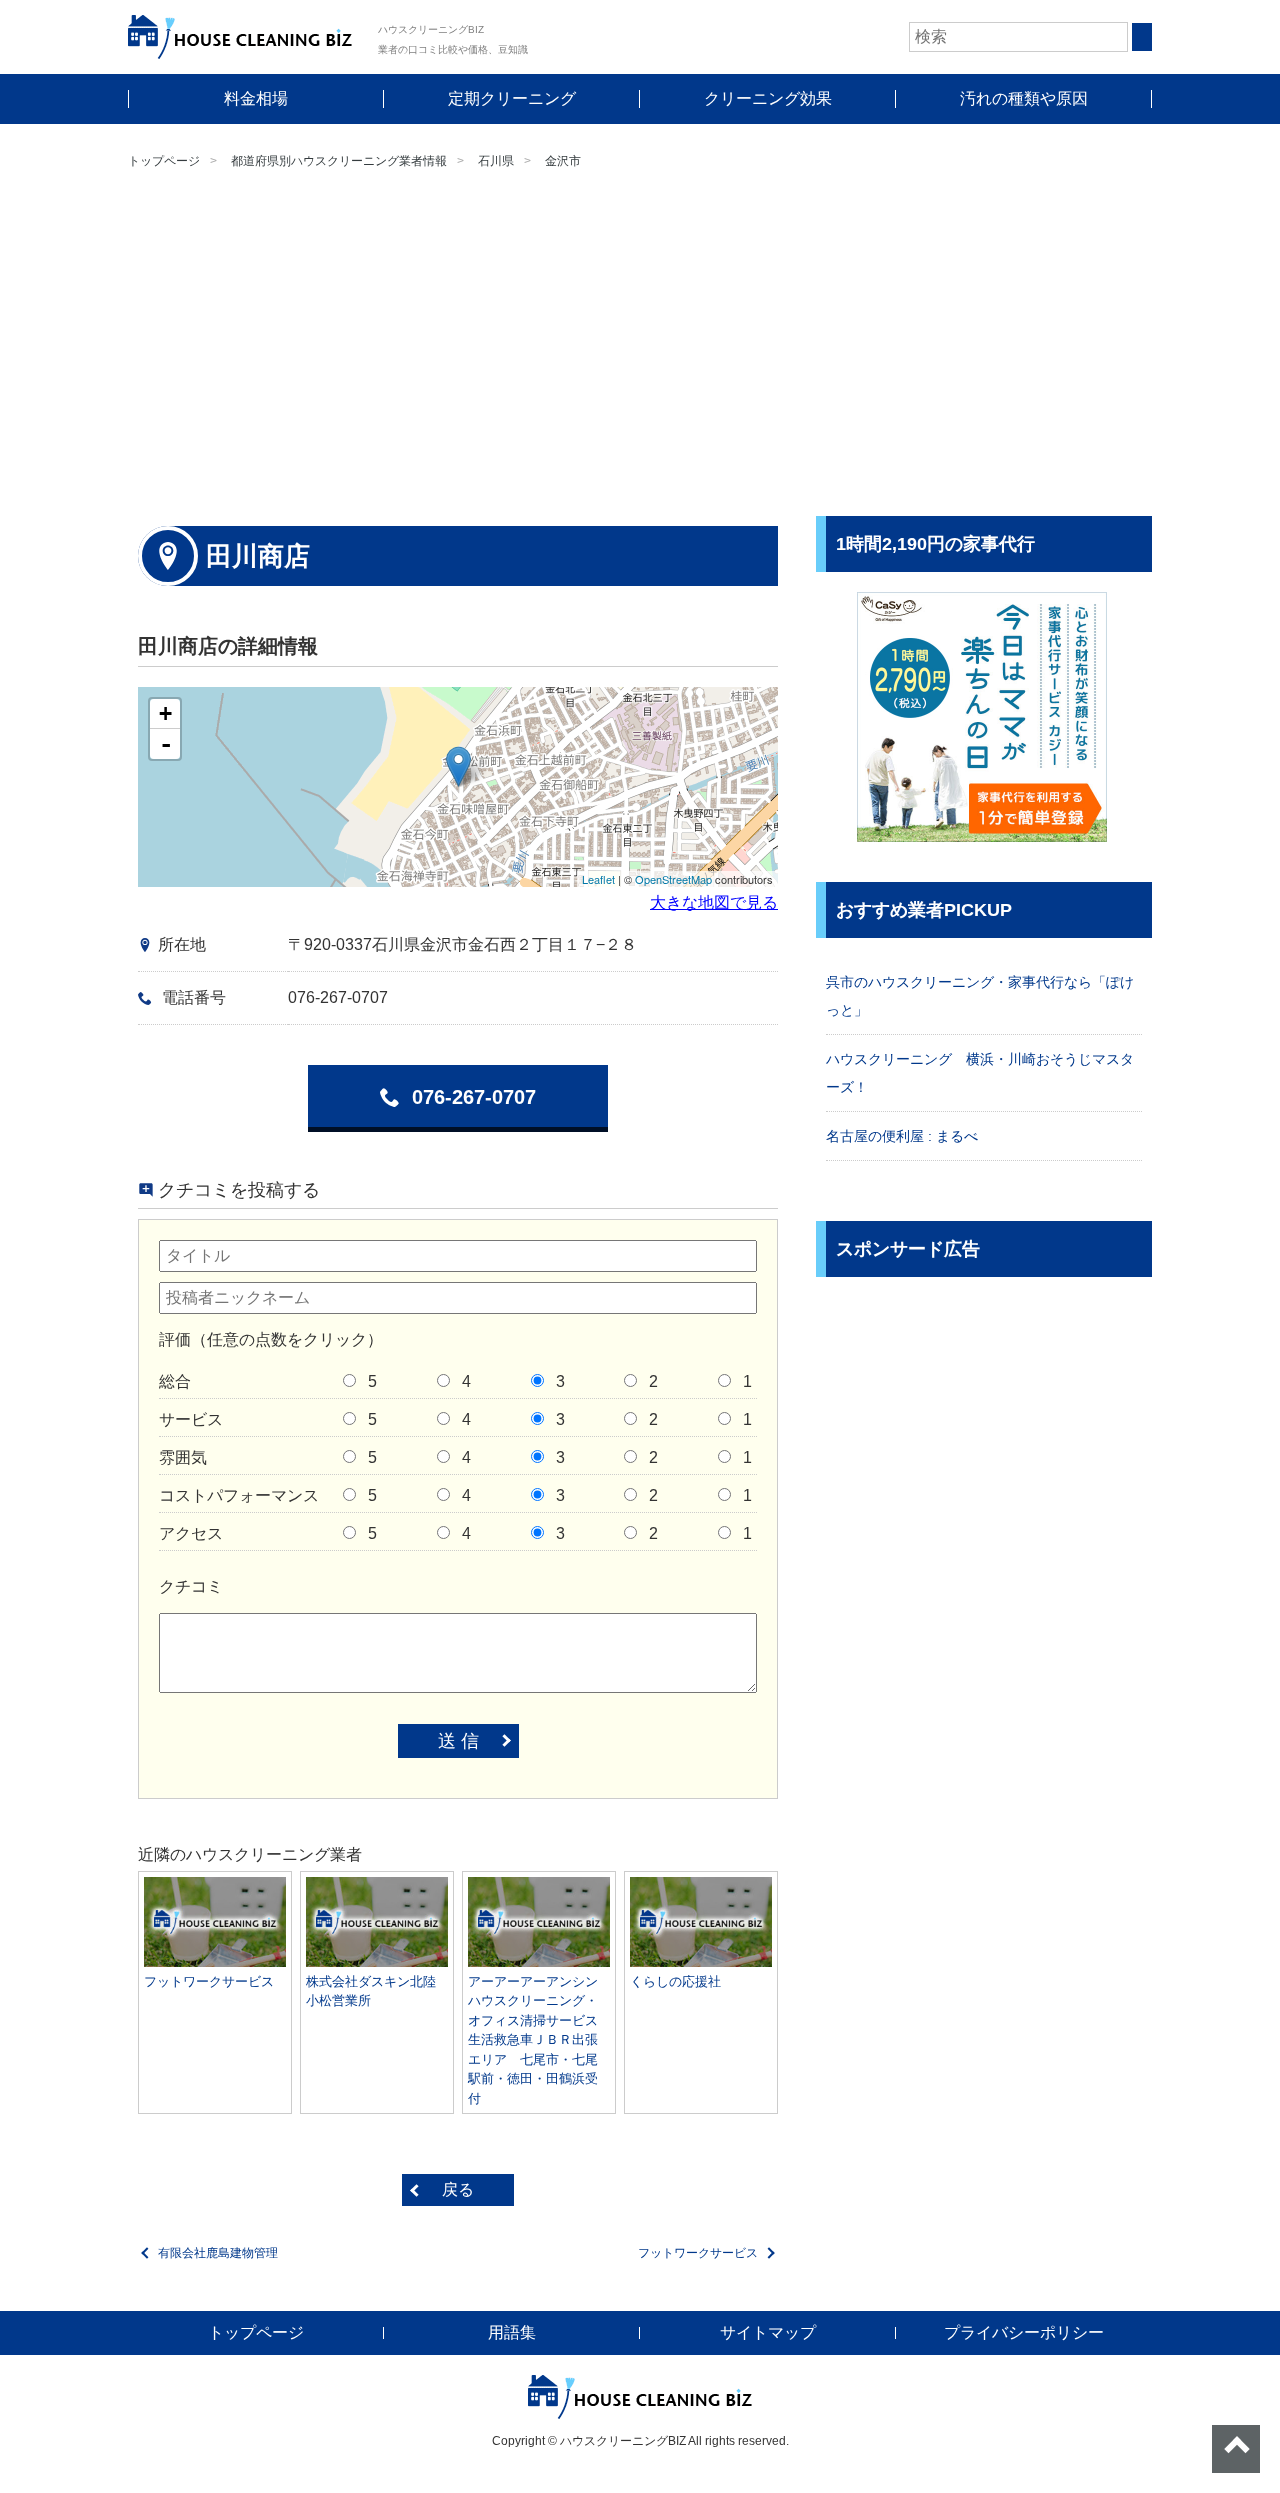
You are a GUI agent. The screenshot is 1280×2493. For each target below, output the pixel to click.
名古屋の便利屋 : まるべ (902, 1136)
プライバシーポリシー (1024, 2332)
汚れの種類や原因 (1024, 98)
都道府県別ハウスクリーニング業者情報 (339, 161)
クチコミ (191, 1586)
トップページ (164, 161)
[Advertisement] (640, 346)
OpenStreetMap (673, 879)
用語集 (512, 2332)
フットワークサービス (698, 2253)
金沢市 (563, 161)
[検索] (1142, 37)
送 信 (458, 1741)
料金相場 (256, 98)
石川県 (496, 161)
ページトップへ (1236, 2449)
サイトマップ (768, 2332)
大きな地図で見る (714, 902)
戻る (458, 2189)
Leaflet (598, 879)
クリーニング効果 (768, 98)
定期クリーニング (512, 98)
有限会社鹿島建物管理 (218, 2253)
